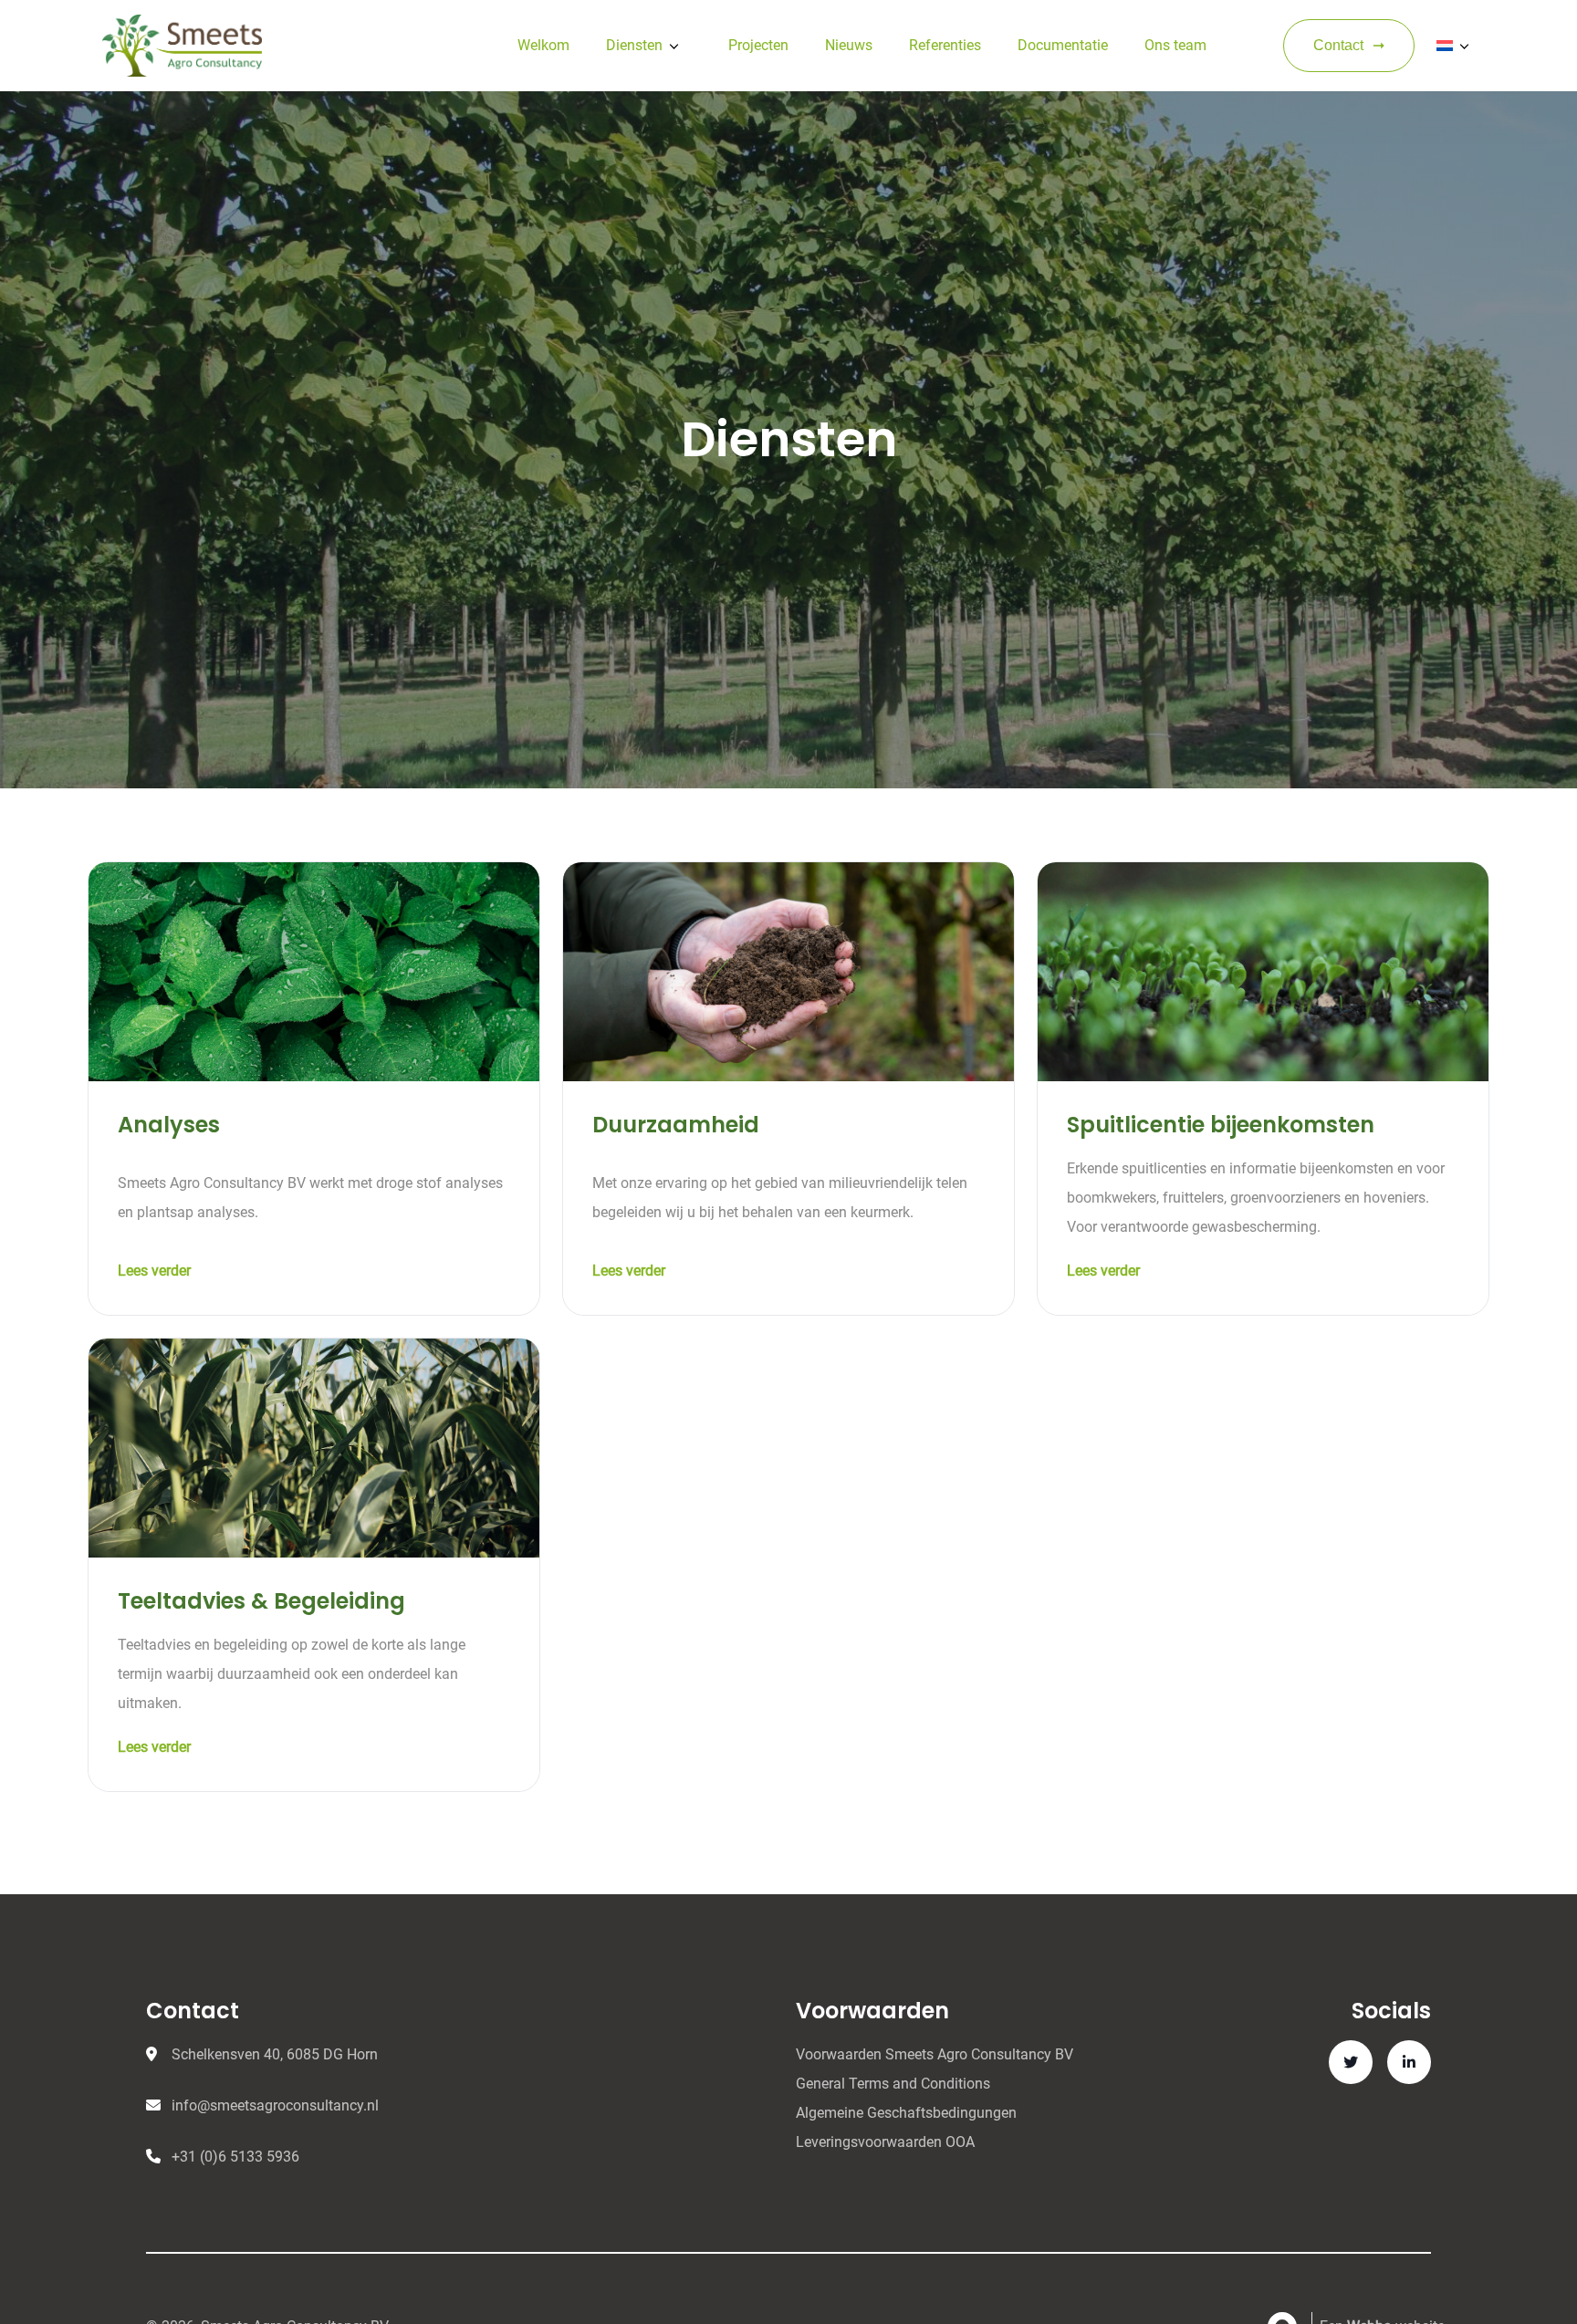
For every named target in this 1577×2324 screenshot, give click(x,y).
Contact (1338, 45)
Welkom (543, 45)
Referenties (945, 45)
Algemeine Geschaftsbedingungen (906, 2113)
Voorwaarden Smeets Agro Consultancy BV (935, 2054)
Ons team (1175, 45)
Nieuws (849, 45)
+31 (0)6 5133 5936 (235, 2157)
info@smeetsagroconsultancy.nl (275, 2105)
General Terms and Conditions (893, 2084)
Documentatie (1063, 45)
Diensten (634, 45)
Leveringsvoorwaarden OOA (885, 2142)
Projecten (758, 45)
